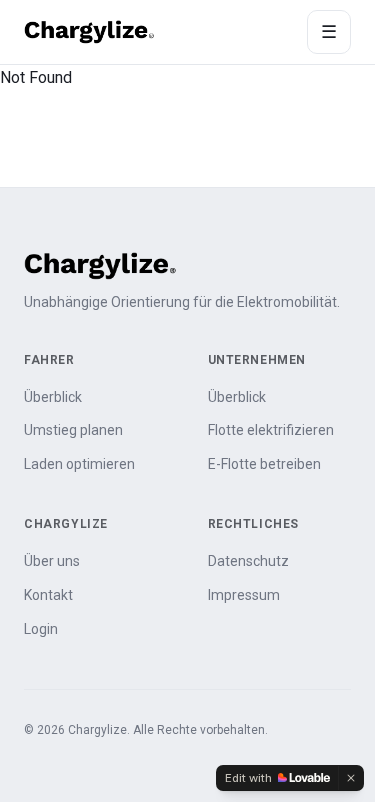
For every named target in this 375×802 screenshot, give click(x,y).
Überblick (53, 397)
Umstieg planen (73, 430)
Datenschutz (248, 561)
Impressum (244, 595)
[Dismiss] (351, 778)
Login (41, 629)
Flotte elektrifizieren (271, 430)
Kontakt (48, 595)
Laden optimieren (79, 464)
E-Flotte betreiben (264, 464)
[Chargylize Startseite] (89, 32)
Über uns (52, 561)
